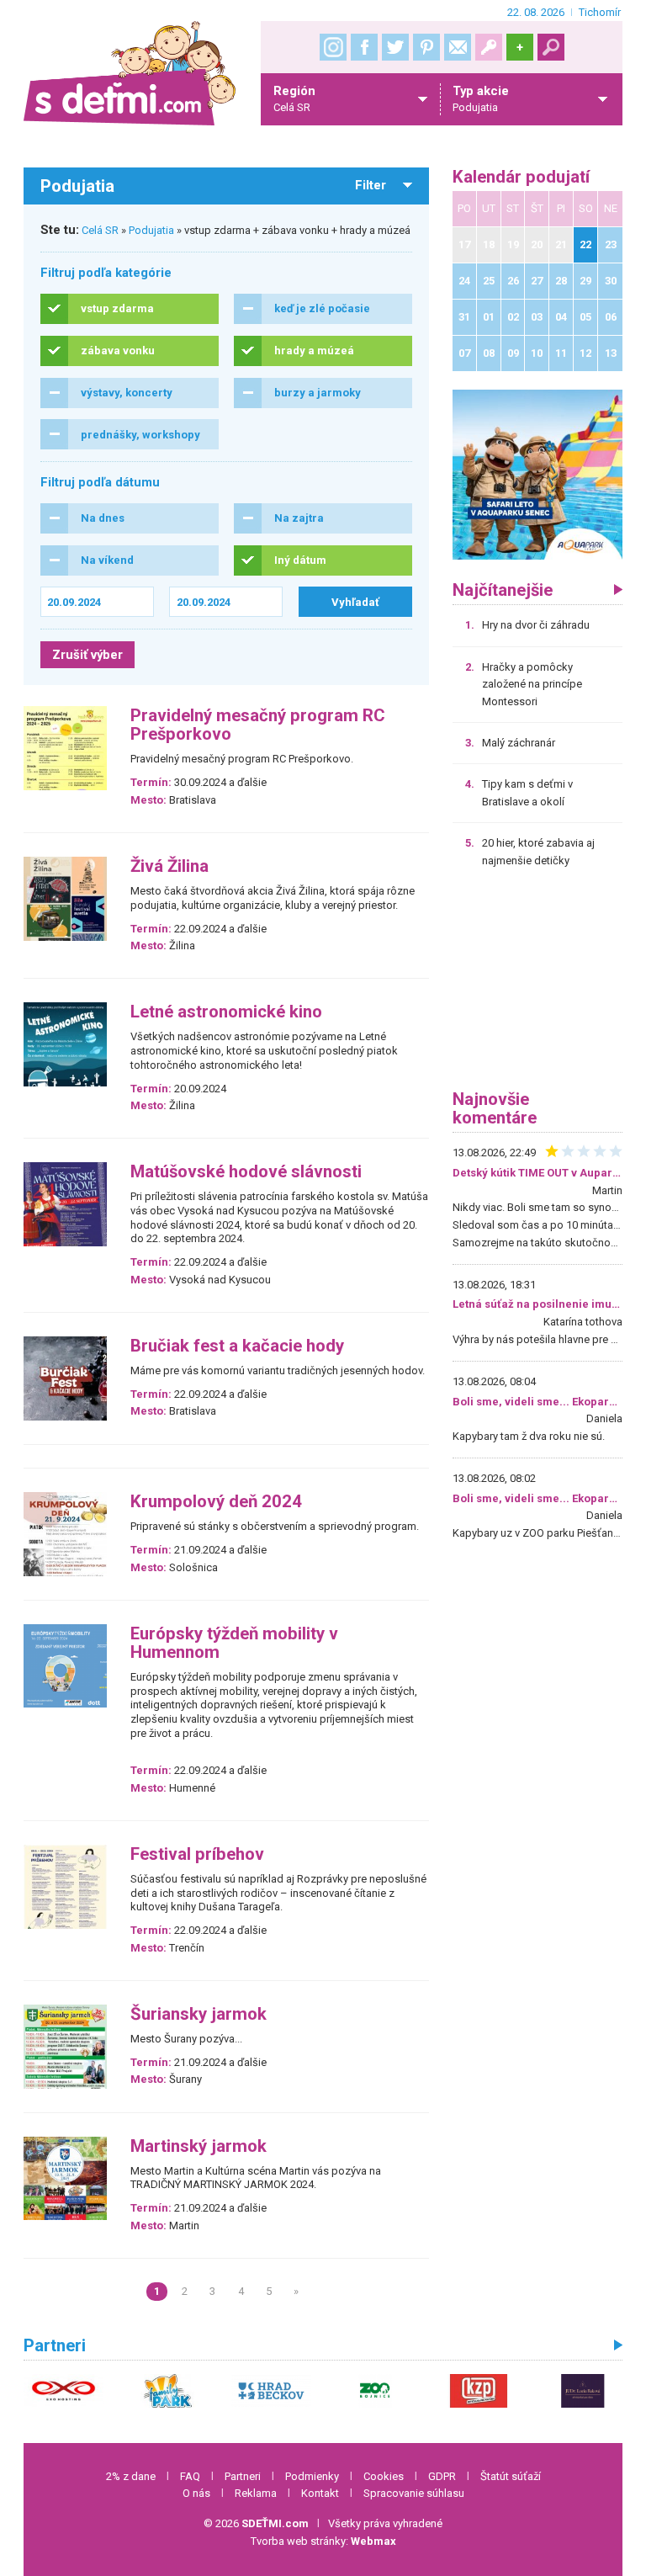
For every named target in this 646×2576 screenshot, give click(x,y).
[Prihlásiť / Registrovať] (489, 47)
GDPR (442, 2476)
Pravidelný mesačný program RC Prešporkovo (258, 725)
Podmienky (312, 2476)
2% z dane (131, 2476)
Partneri (243, 2476)
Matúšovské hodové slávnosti (246, 1172)
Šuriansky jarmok (199, 2014)
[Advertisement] (537, 985)
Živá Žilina (169, 866)
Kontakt (320, 2493)
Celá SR (100, 230)
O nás (196, 2493)
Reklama (256, 2493)
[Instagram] (333, 47)
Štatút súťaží (511, 2476)
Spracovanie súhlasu (414, 2493)
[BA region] (537, 474)
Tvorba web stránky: (323, 2541)
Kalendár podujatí (521, 177)
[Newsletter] (458, 47)
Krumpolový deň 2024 (216, 1502)
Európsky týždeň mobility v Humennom (234, 1643)
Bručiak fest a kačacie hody (237, 1346)
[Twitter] (395, 47)
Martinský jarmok (199, 2146)
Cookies (384, 2476)
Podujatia (151, 230)
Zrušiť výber (87, 655)
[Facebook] (364, 47)
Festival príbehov (197, 1854)
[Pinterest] (426, 47)
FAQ (190, 2476)
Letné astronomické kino (226, 1012)
